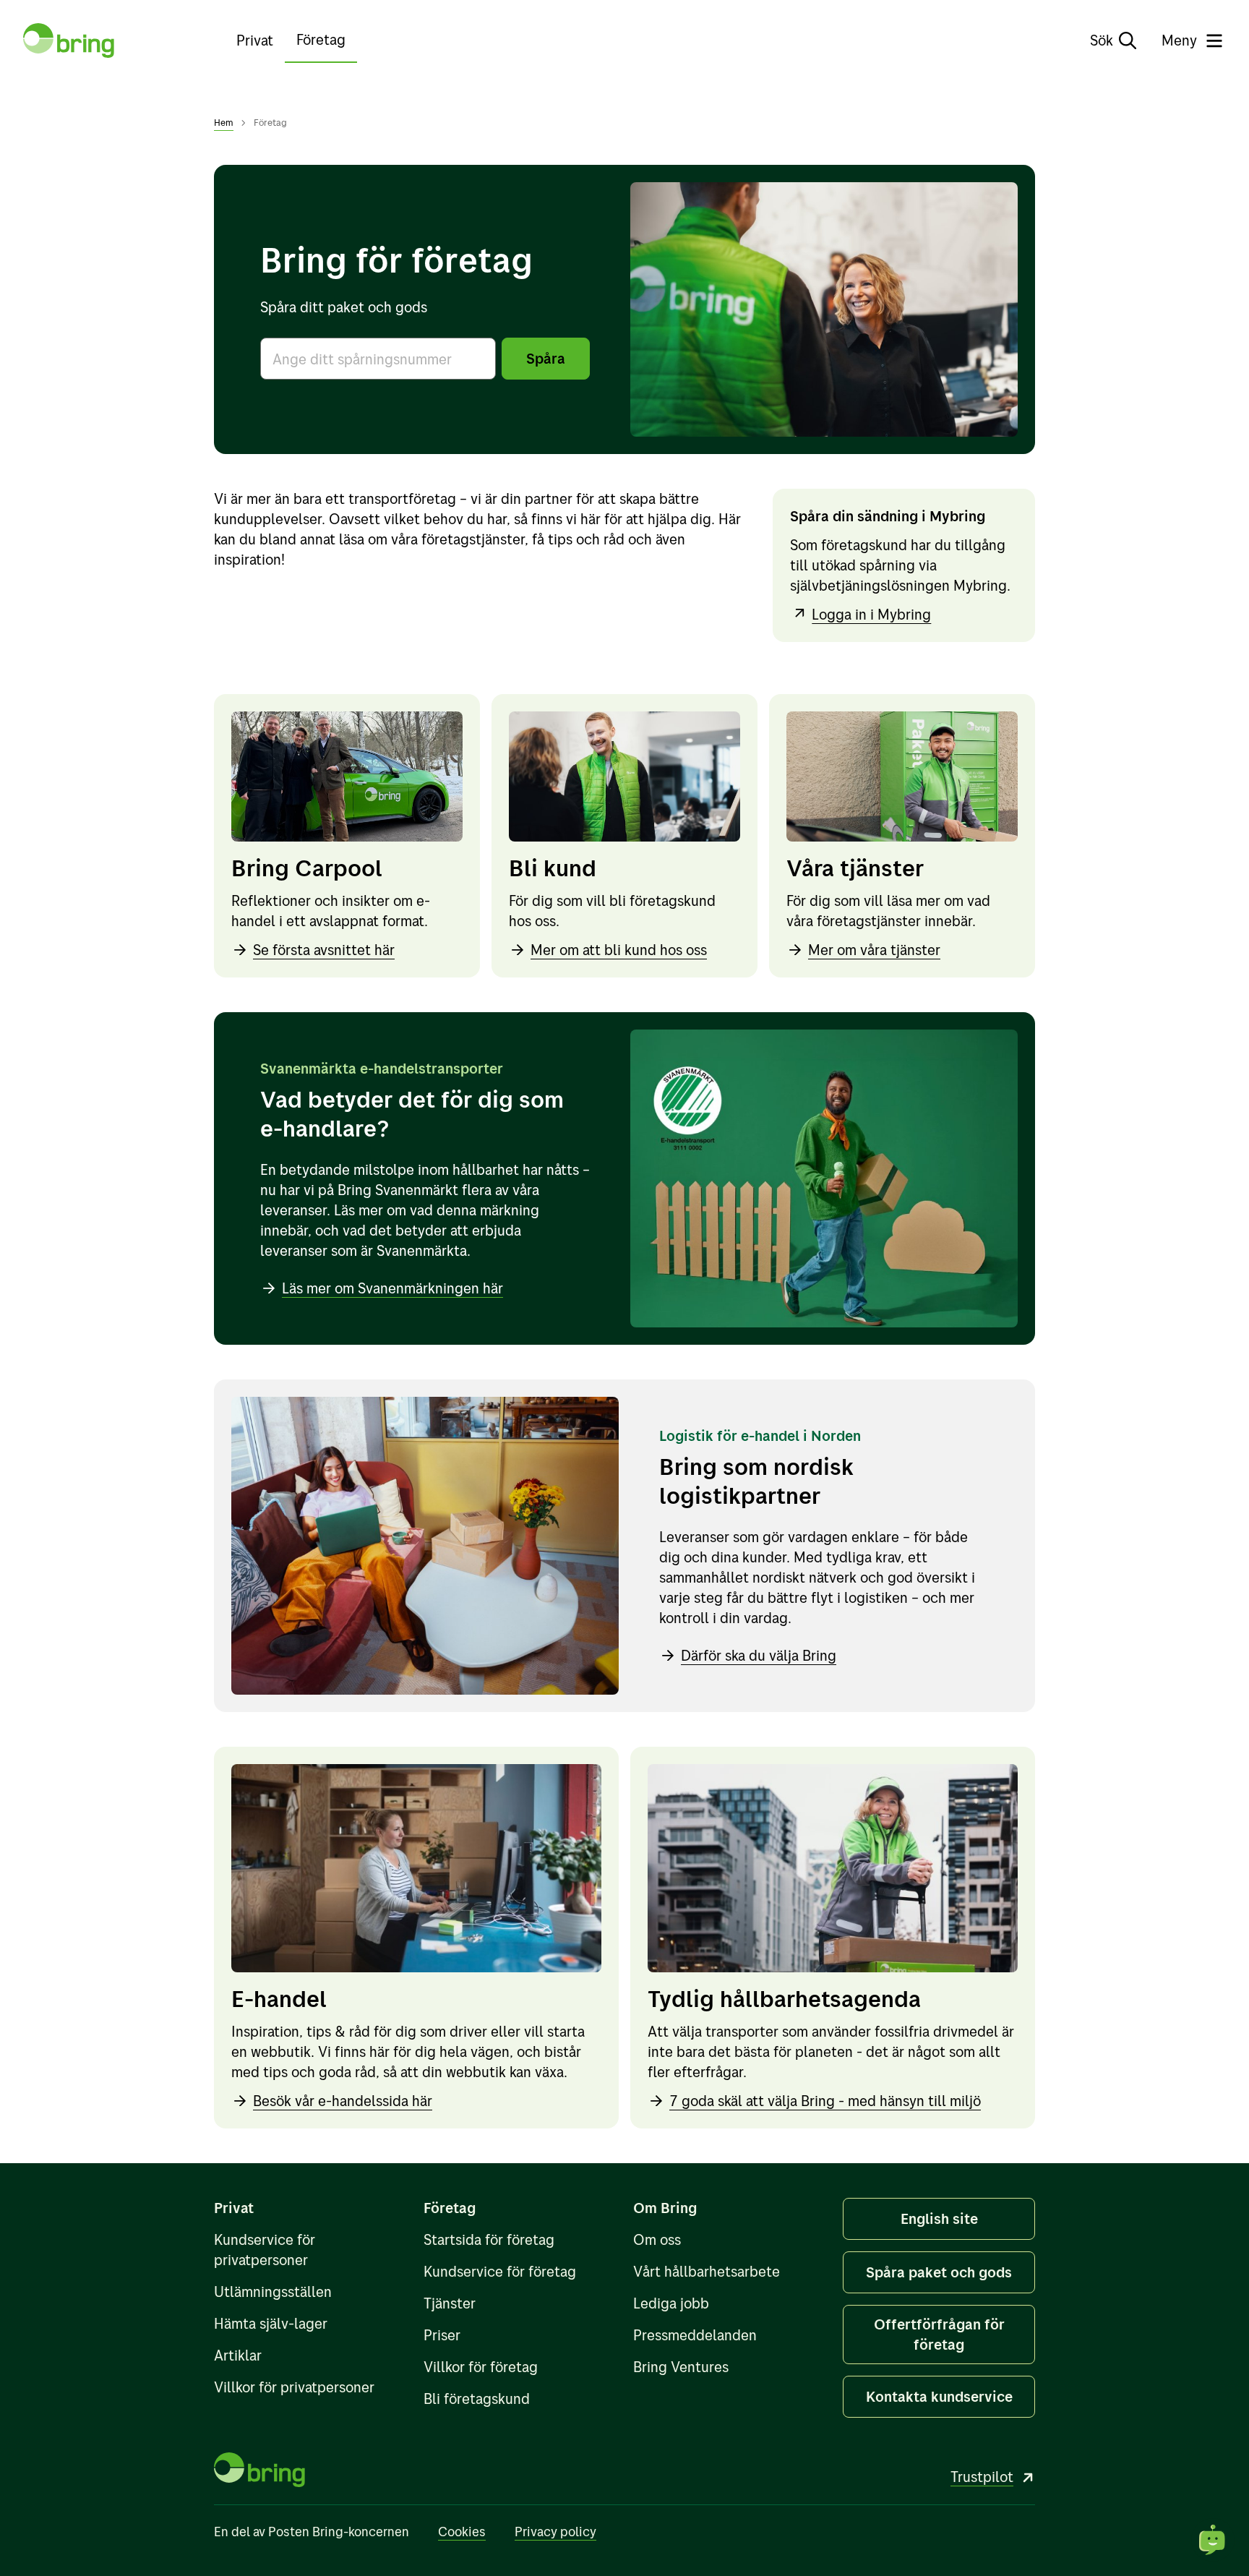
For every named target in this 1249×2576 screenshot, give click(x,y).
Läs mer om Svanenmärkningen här (392, 1288)
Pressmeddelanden (695, 2335)
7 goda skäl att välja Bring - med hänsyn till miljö (825, 2101)
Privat (255, 40)
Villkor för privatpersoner (294, 2387)
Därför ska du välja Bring (759, 1655)
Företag (321, 39)
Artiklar (238, 2355)
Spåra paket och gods (939, 2272)
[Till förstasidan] (69, 40)
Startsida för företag (489, 2239)
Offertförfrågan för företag (939, 2334)
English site (939, 2218)
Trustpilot (982, 2477)
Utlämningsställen (273, 2292)
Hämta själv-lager (271, 2323)
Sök (1102, 40)
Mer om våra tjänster (874, 950)
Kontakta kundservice (939, 2396)
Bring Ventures (681, 2367)
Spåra (546, 358)
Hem (224, 122)
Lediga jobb (671, 2303)
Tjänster (450, 2303)
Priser (442, 2335)
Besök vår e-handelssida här (343, 2101)
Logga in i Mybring (871, 614)
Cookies (462, 2532)
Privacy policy (555, 2532)
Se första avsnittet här (324, 950)
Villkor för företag (481, 2367)
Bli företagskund (477, 2399)
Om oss (657, 2239)
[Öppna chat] (1213, 2540)
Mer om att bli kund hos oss (619, 950)
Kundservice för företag (500, 2271)
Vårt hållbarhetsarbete (707, 2271)
